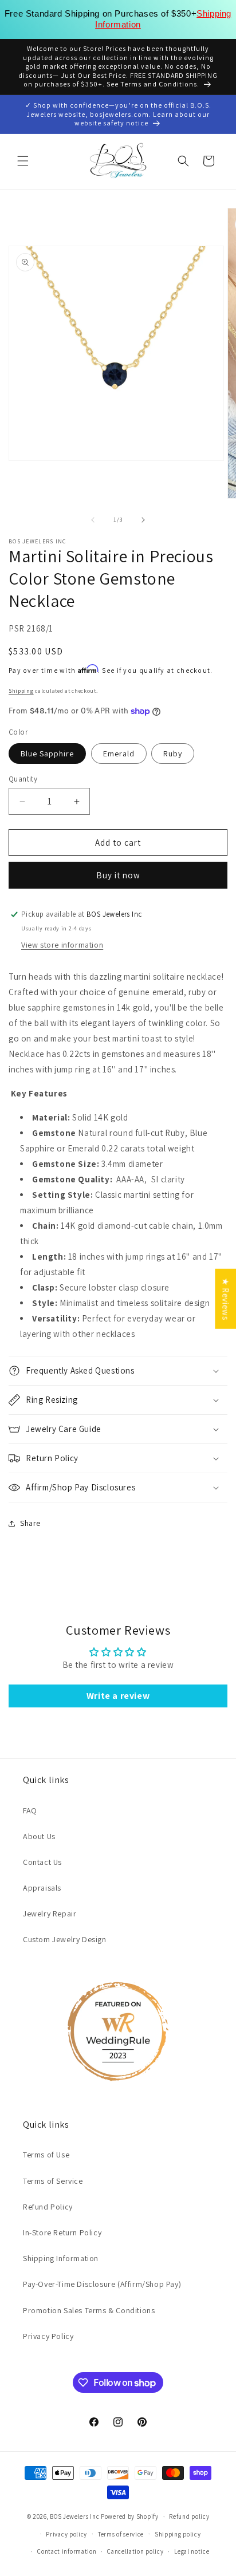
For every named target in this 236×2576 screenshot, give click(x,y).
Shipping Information (61, 2258)
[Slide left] (93, 520)
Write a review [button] (118, 1696)
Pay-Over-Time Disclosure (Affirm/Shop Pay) (102, 2284)
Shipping (21, 691)
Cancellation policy (135, 2551)
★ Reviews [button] (225, 1298)
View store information (62, 945)
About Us (39, 1836)
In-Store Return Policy (62, 2232)
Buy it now (118, 875)
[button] (23, 161)
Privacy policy (66, 2534)
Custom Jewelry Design (65, 1939)
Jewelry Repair (50, 1914)
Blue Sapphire (47, 754)
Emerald (119, 754)
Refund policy (189, 2516)
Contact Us (42, 1862)
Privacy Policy (48, 2336)
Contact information (67, 2551)
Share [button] (30, 1523)
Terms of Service (53, 2181)
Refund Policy (48, 2207)
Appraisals (42, 1888)
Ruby (173, 754)
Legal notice (192, 2551)
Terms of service (121, 2534)
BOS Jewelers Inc (74, 2516)
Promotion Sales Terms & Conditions (89, 2310)
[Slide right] (143, 520)
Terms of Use (46, 2155)
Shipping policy (178, 2534)
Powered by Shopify (130, 2516)
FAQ (30, 1810)
